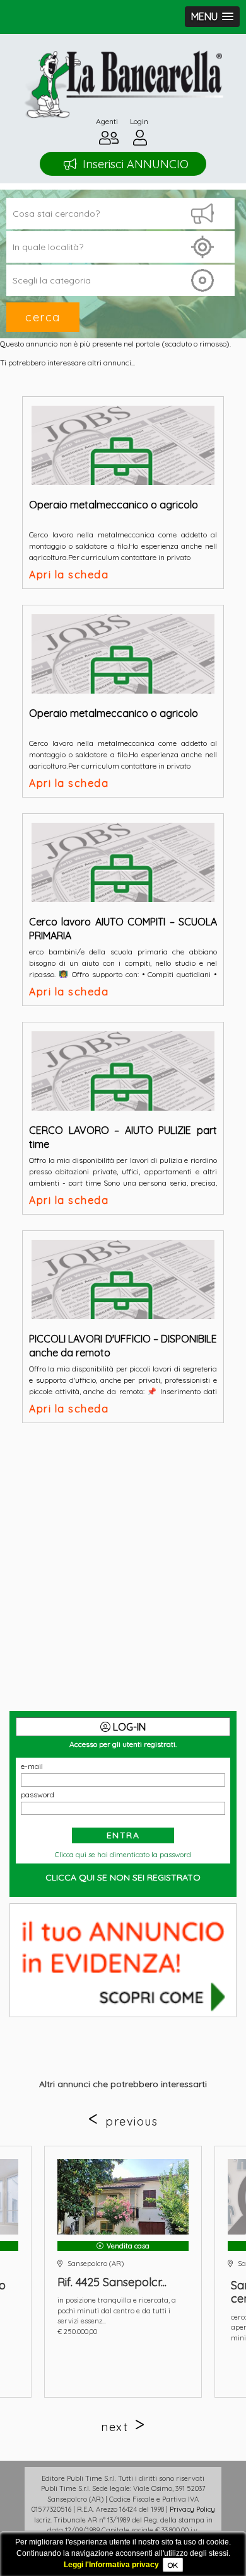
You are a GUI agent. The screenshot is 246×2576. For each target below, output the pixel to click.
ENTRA (123, 1835)
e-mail (32, 1766)
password (38, 1795)
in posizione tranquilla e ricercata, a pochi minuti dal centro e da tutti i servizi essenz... (117, 2310)
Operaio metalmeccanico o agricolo (114, 505)
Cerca (43, 317)
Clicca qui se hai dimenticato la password (123, 1855)
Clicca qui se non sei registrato (123, 1877)
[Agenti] (109, 141)
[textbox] (120, 247)
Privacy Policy (192, 2509)
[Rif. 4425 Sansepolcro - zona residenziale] (123, 2197)
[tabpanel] (123, 2272)
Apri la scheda (69, 575)
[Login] (140, 141)
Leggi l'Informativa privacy (111, 2565)
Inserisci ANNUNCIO (136, 164)
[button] (212, 17)
